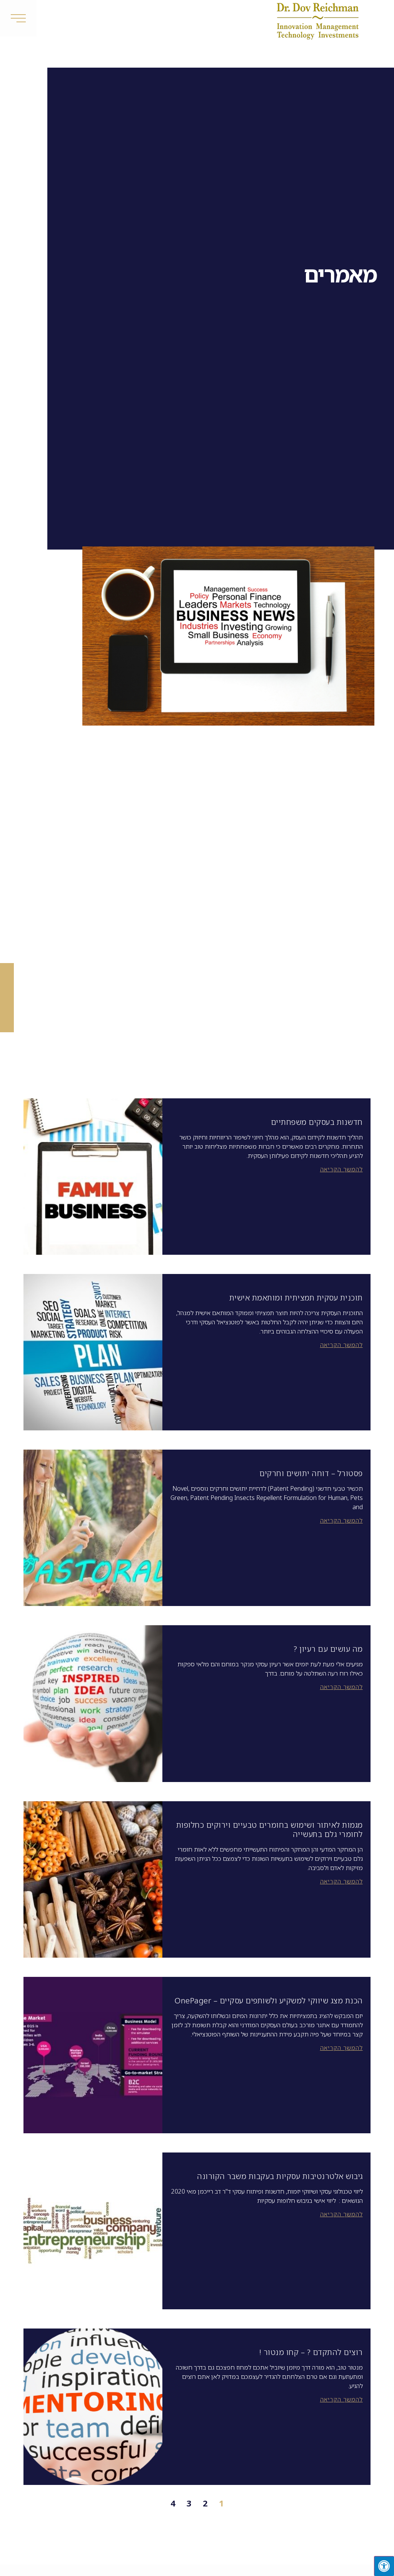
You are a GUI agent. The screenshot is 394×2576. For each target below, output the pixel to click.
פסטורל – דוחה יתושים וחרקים (311, 1473)
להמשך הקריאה (341, 1169)
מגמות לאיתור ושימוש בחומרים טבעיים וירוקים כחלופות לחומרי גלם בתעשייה (270, 1829)
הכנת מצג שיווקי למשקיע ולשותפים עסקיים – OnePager (269, 2001)
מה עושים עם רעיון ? (328, 1649)
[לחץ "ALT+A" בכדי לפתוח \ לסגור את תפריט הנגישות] (384, 2566)
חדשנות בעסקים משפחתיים (317, 1122)
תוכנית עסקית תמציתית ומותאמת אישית (296, 1298)
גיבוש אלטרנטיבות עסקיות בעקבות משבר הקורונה (280, 2176)
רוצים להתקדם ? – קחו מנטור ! (311, 2352)
